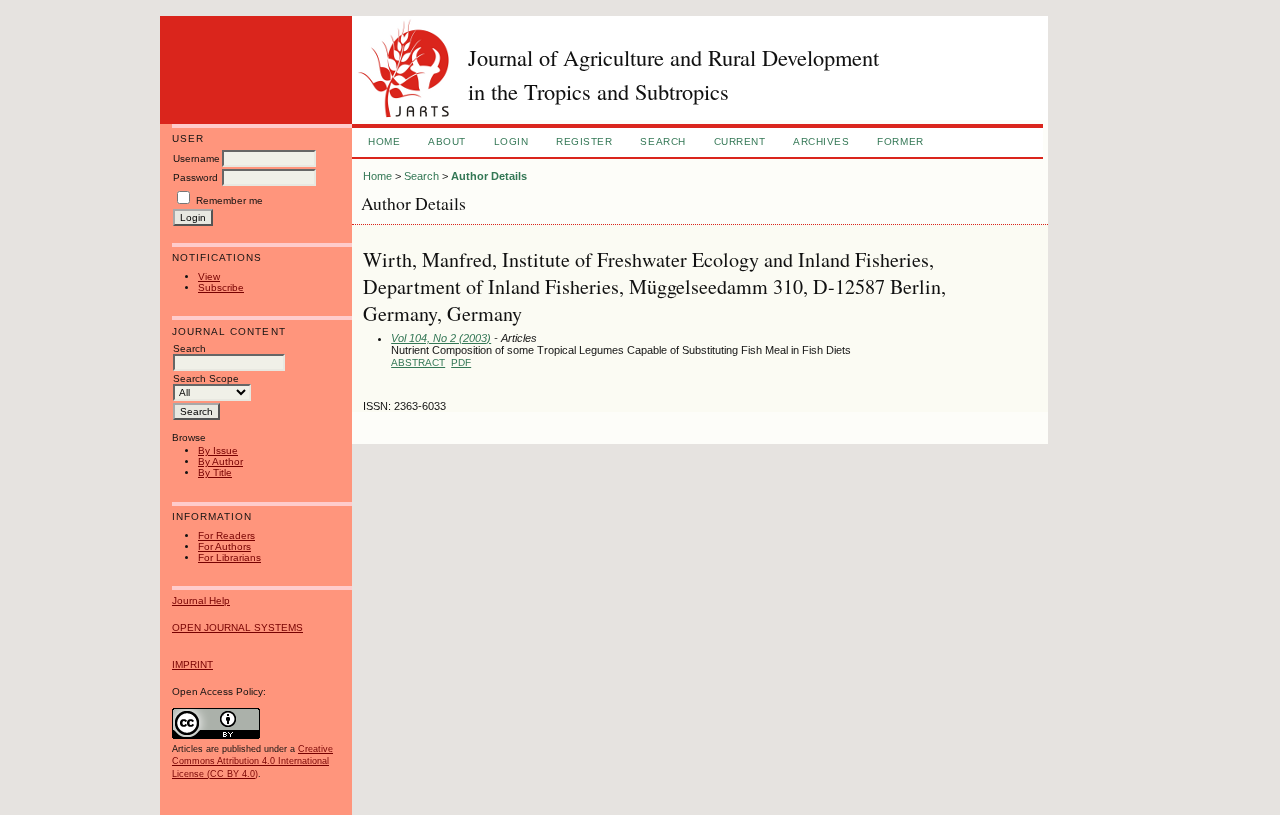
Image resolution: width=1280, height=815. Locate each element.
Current (740, 141)
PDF (461, 362)
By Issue (218, 450)
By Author (220, 461)
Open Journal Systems (237, 627)
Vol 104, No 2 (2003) (441, 338)
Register (584, 141)
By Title (215, 472)
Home (384, 141)
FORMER (900, 141)
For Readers (226, 535)
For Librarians (229, 557)
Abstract (418, 362)
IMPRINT (192, 664)
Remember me (229, 200)
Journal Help (201, 600)
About (447, 141)
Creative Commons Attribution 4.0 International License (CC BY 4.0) (252, 761)
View (209, 276)
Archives (821, 141)
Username (196, 158)
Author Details (489, 176)
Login (511, 141)
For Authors (224, 546)
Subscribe (221, 287)
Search (662, 141)
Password (195, 177)
